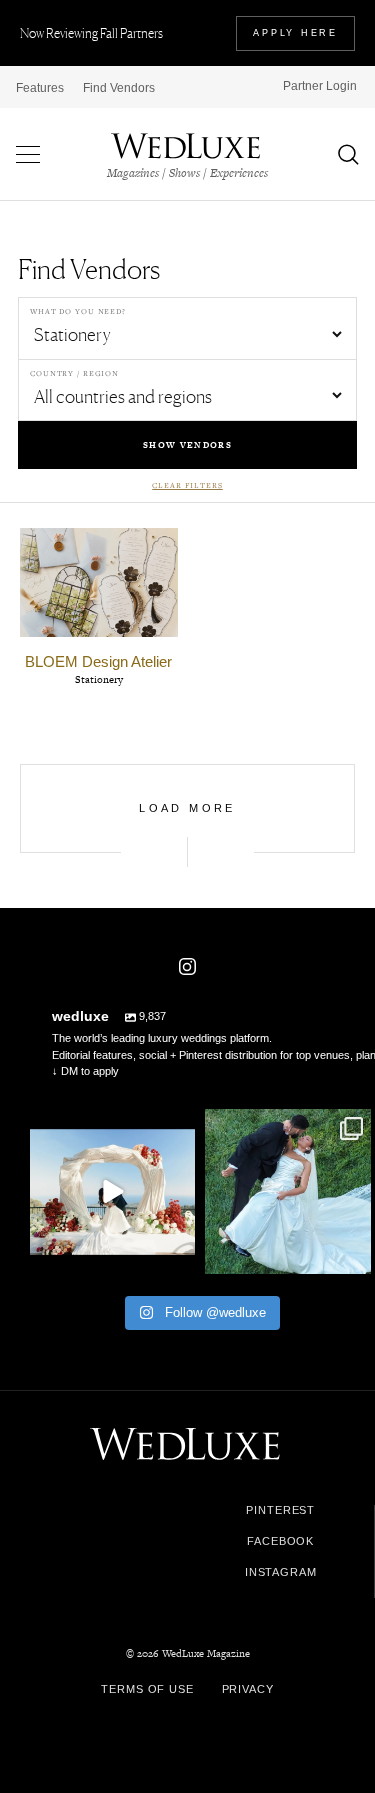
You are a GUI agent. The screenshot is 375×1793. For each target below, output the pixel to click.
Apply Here (295, 33)
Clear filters (187, 485)
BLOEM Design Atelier (98, 661)
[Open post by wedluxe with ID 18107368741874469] (113, 1192)
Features (40, 88)
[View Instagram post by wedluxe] (177, 1255)
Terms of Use (147, 1689)
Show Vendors (187, 445)
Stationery (99, 679)
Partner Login (320, 86)
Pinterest (280, 1510)
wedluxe (111, 1127)
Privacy (248, 1689)
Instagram (281, 1572)
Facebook (280, 1541)
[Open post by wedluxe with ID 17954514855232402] (288, 1192)
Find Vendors (119, 88)
